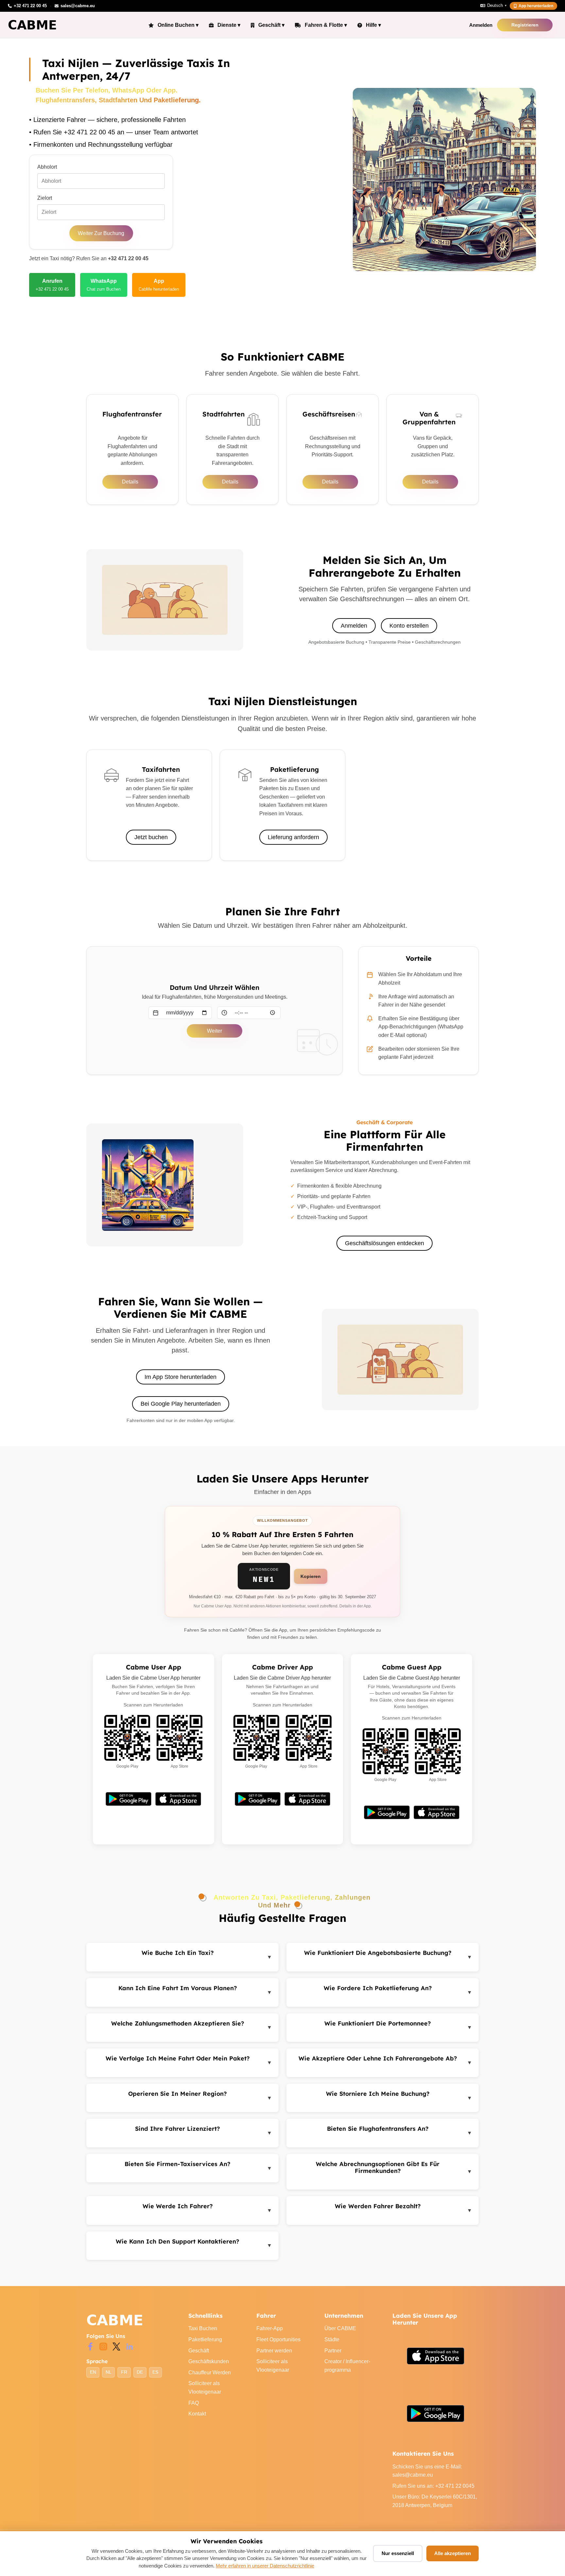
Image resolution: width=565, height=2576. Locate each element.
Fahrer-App (270, 2328)
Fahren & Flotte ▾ (326, 25)
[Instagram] (103, 2346)
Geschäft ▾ (271, 25)
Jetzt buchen (151, 837)
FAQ (194, 2403)
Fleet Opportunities (278, 2339)
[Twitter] (116, 2346)
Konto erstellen (409, 626)
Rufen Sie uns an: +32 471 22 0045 (433, 2486)
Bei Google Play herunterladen (181, 1404)
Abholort (47, 167)
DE (140, 2372)
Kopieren (311, 1576)
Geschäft (199, 2351)
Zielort (45, 198)
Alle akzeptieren (453, 2553)
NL (109, 2372)
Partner (333, 2351)
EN (93, 2372)
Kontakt (197, 2414)
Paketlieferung (205, 2339)
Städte (332, 2339)
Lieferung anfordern (293, 837)
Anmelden (481, 25)
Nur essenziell (398, 2553)
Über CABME (340, 2328)
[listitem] (52, 285)
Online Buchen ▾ (178, 25)
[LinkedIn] (129, 2346)
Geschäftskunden (209, 2361)
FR (124, 2372)
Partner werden (274, 2351)
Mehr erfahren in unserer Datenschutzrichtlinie (265, 2566)
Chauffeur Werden (210, 2373)
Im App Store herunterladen (180, 1377)
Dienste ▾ (229, 25)
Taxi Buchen (203, 2328)
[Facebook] (90, 2346)
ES (155, 2372)
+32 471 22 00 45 (128, 258)
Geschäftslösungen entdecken (385, 1243)
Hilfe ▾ (373, 25)
